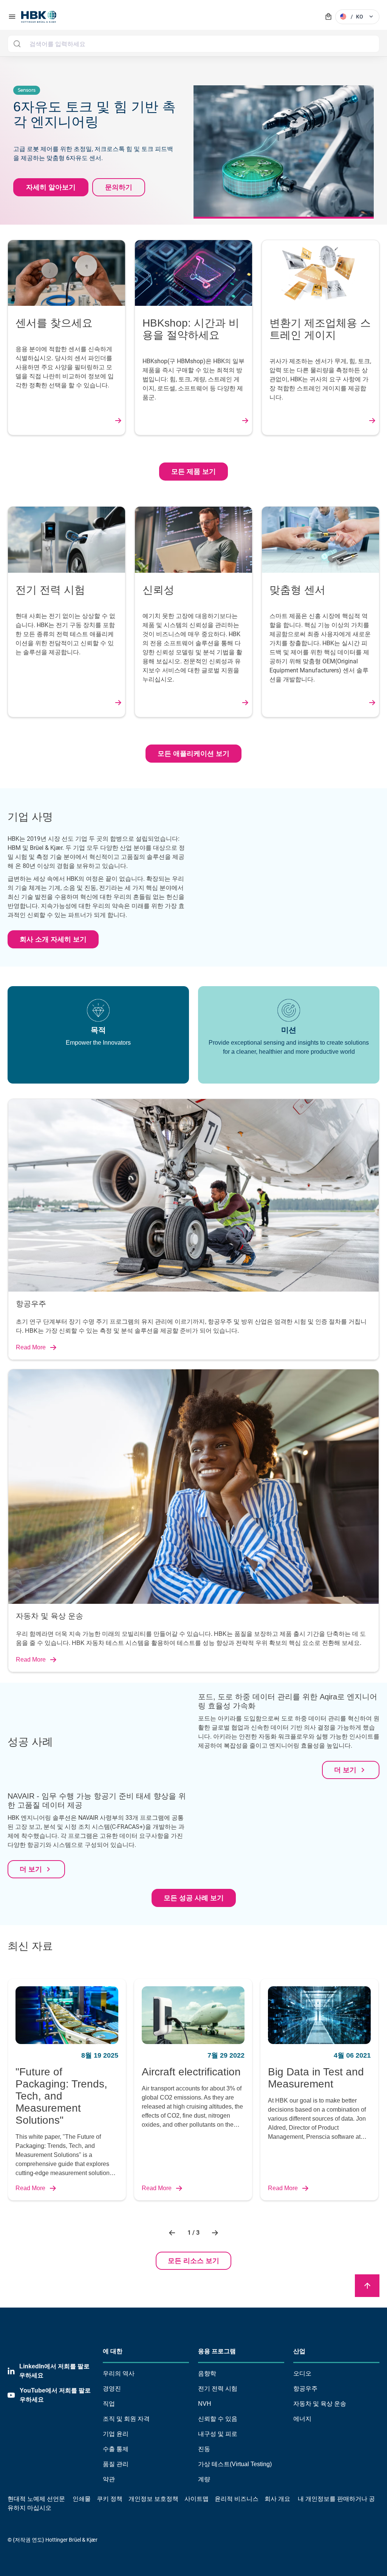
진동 (204, 2449)
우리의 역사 (119, 2373)
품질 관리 (116, 2464)
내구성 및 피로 (218, 2434)
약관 (109, 2479)
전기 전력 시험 (218, 2389)
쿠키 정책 (110, 2499)
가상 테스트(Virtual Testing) (235, 2464)
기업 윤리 (116, 2434)
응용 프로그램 (217, 2351)
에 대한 (113, 2351)
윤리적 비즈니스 (237, 2499)
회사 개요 (277, 2499)
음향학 (207, 2373)
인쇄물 (82, 2499)
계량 (204, 2479)
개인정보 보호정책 (153, 2499)
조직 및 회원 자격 (126, 2419)
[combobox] (193, 44)
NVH (205, 2404)
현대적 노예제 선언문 (36, 2499)
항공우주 (305, 2389)
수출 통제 (116, 2449)
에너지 (302, 2419)
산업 (299, 2351)
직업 (109, 2404)
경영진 (112, 2389)
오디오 (302, 2373)
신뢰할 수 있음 (218, 2419)
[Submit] (17, 44)
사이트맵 (197, 2499)
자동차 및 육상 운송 (320, 2404)
